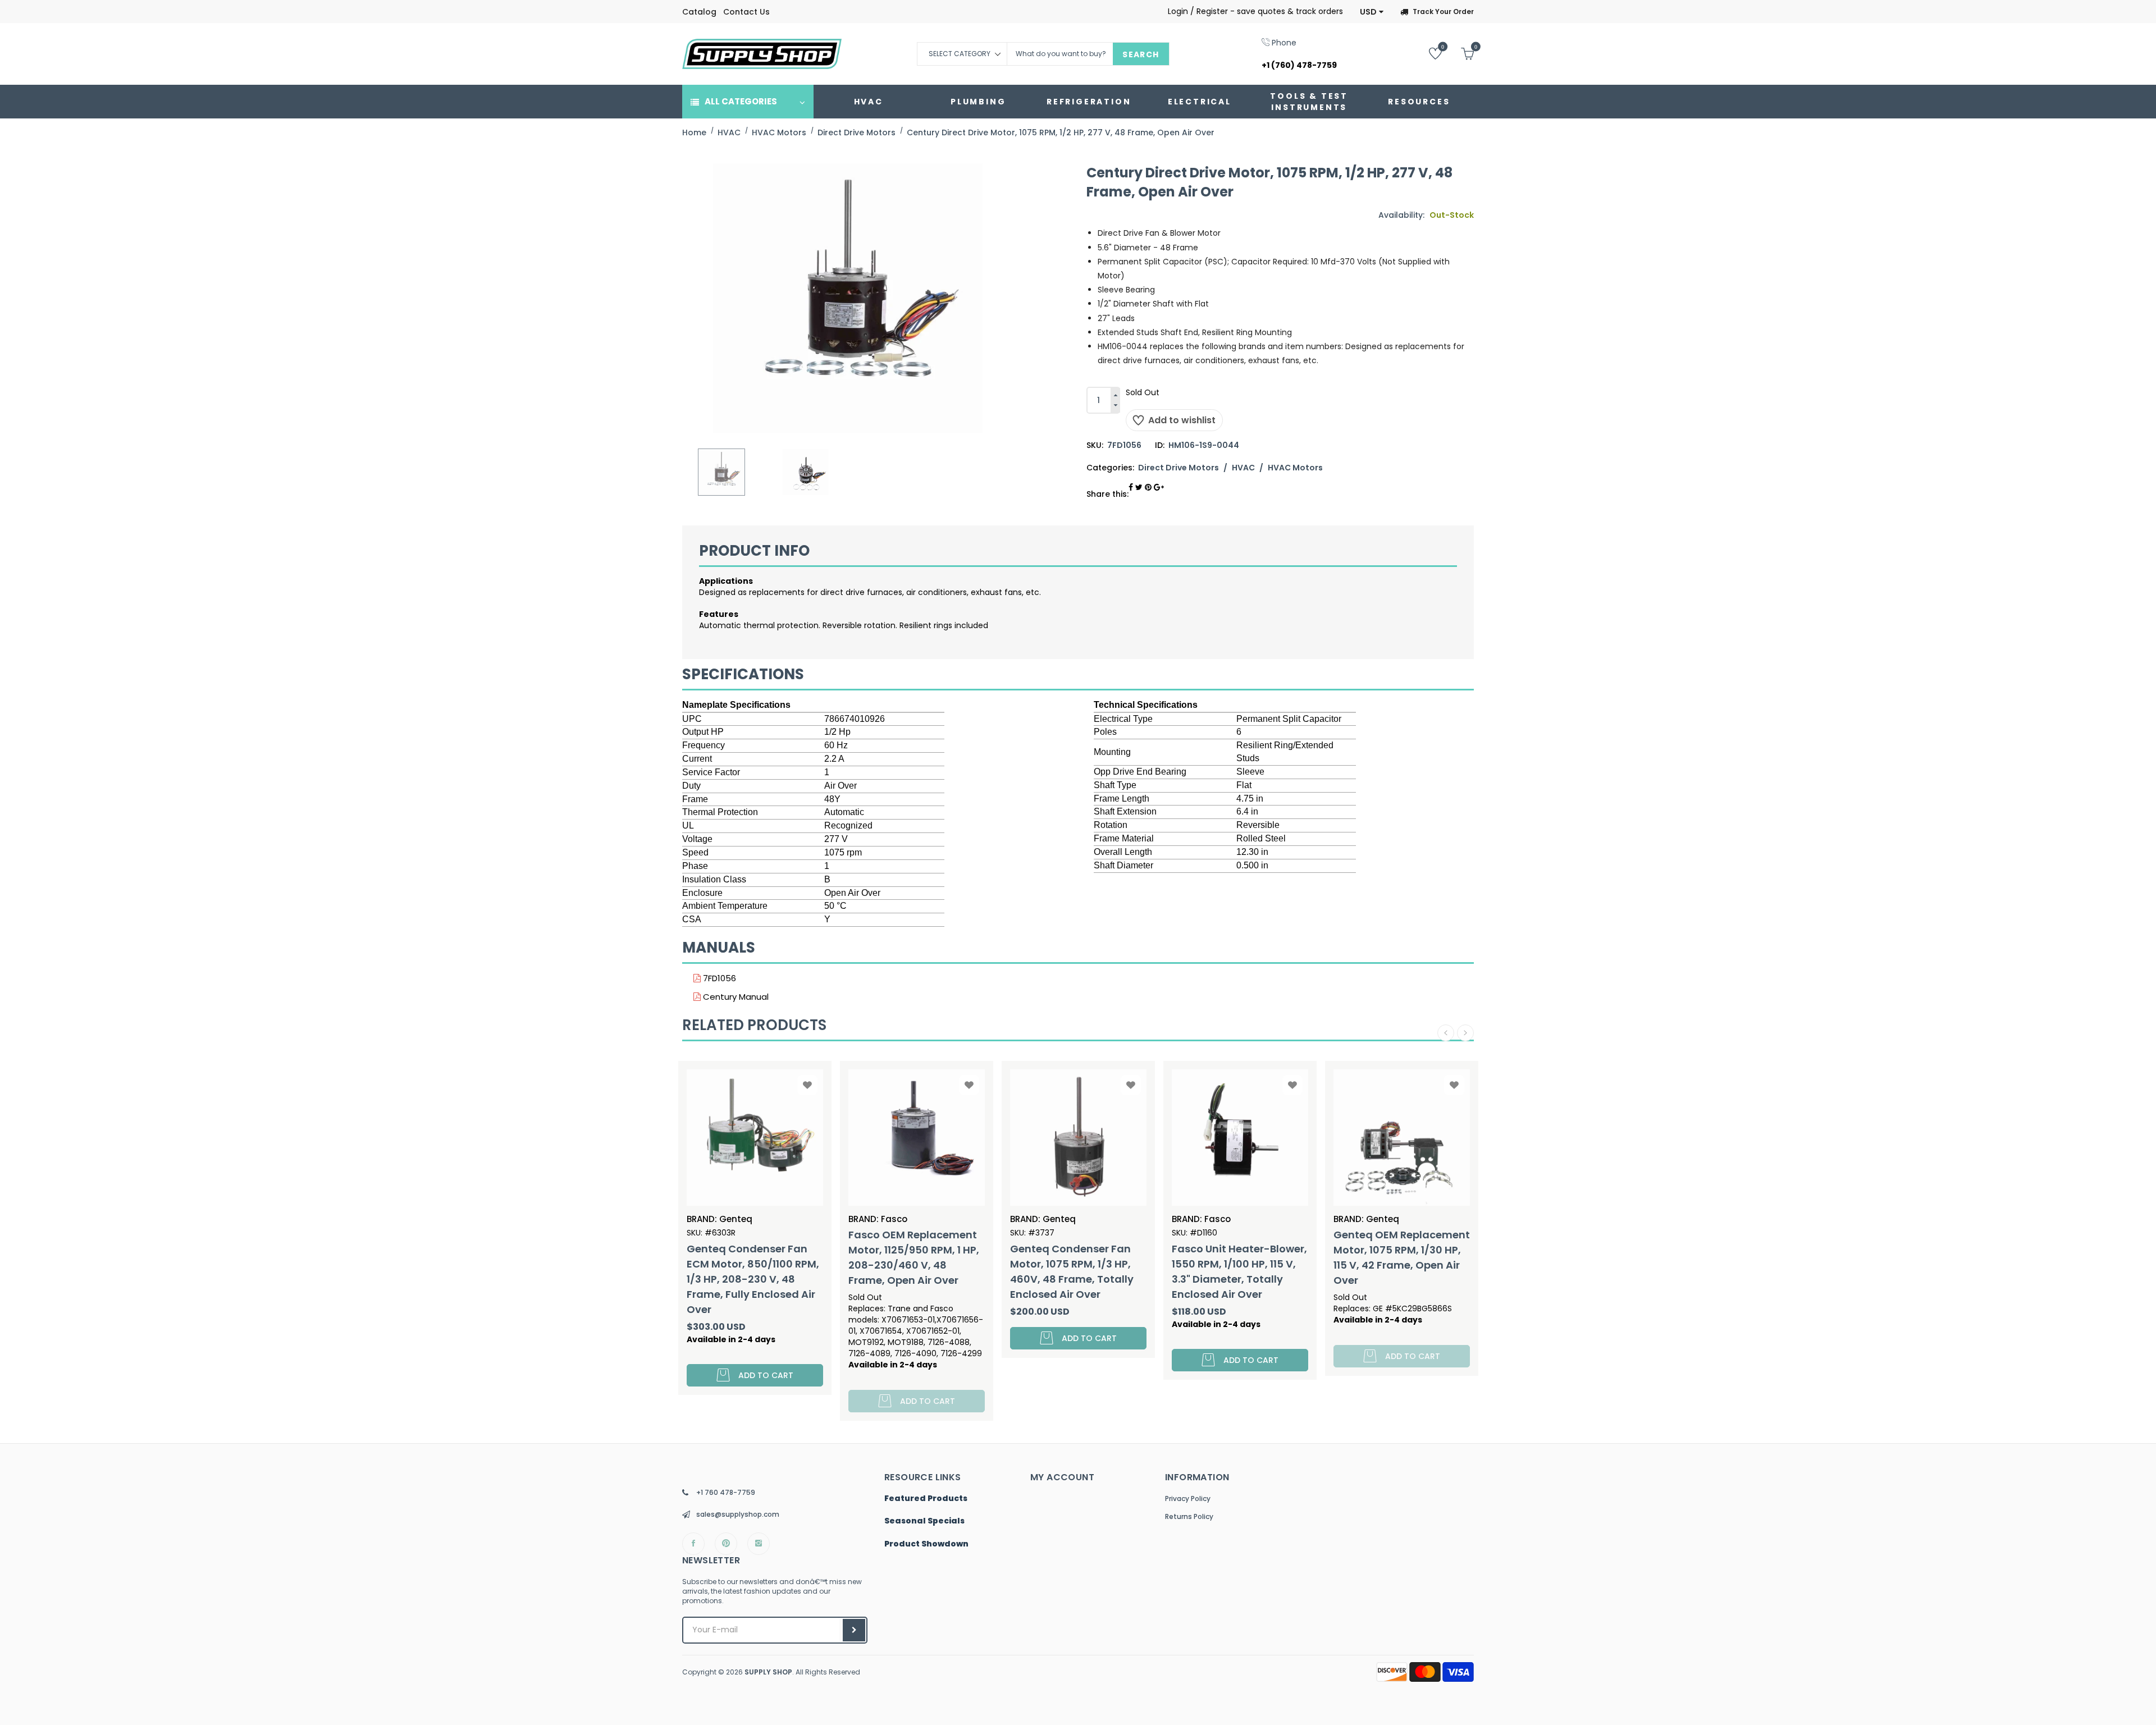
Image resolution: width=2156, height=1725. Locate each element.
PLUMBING (978, 102)
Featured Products (926, 1499)
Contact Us (746, 12)
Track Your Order (1443, 12)
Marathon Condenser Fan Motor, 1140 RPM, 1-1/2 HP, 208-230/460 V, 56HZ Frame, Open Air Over (1418, 1271)
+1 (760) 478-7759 (1299, 65)
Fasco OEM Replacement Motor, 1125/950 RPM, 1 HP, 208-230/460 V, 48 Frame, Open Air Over (770, 1257)
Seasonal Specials (924, 1521)
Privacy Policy (1188, 1498)
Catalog (699, 12)
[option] (721, 472)
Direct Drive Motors (1179, 468)
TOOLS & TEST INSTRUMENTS (1309, 102)
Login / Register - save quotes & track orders (1255, 11)
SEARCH (1141, 54)
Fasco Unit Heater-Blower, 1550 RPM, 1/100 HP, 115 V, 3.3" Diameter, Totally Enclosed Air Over (1096, 1271)
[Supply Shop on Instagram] (759, 1544)
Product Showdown (926, 1544)
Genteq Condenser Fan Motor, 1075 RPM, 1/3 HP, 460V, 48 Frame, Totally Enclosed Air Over (928, 1271)
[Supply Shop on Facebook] (693, 1544)
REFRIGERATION (1089, 102)
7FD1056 (718, 978)
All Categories (741, 101)
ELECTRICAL (1200, 102)
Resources (1419, 102)
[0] (1427, 53)
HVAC (869, 102)
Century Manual (735, 997)
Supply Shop (768, 1672)
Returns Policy (1189, 1516)
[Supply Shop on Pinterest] (726, 1544)
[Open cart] (1459, 53)
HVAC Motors (1295, 468)
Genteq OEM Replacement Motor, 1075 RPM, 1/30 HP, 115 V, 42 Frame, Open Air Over (1258, 1257)
